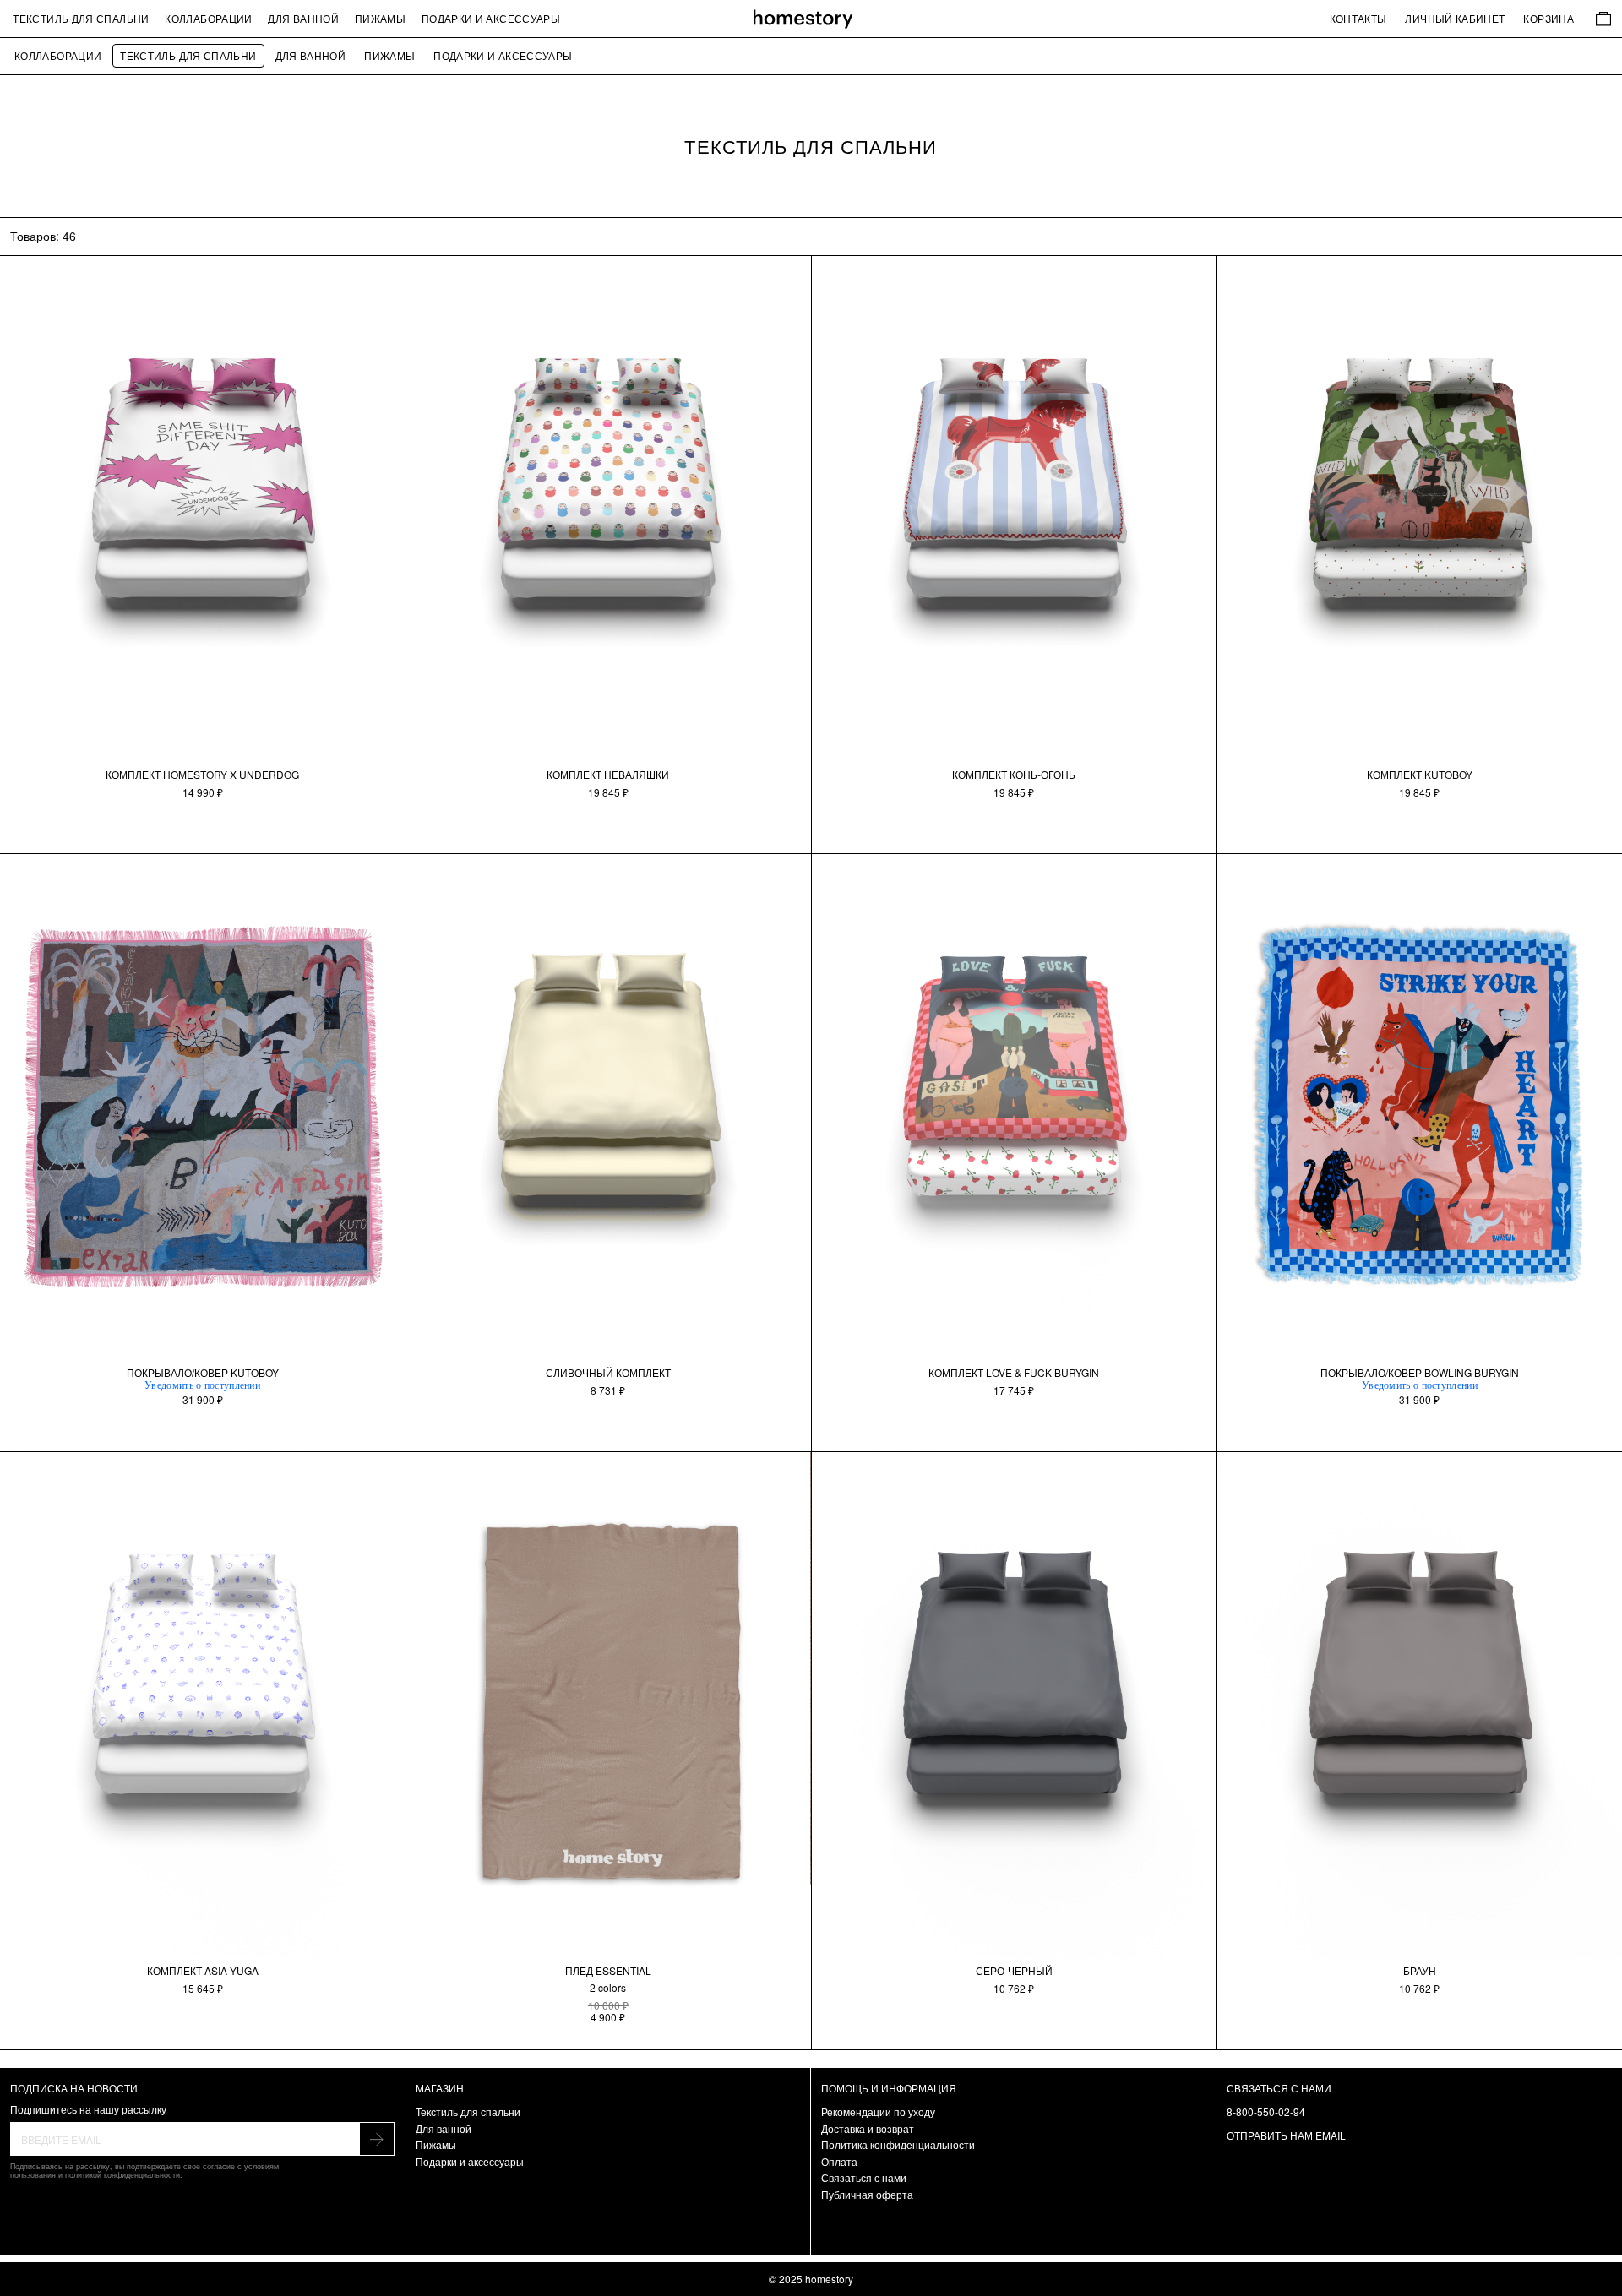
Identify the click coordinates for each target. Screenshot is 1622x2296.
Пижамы (380, 18)
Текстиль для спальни (188, 55)
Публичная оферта (867, 2194)
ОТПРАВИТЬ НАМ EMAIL (1286, 2135)
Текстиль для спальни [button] (81, 18)
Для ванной (303, 18)
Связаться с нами (864, 2177)
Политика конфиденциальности (898, 2144)
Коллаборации (208, 18)
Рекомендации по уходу (878, 2111)
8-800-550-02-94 (1266, 2111)
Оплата (839, 2161)
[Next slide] (386, 464)
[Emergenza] (811, 19)
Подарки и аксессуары (491, 18)
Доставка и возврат (868, 2128)
